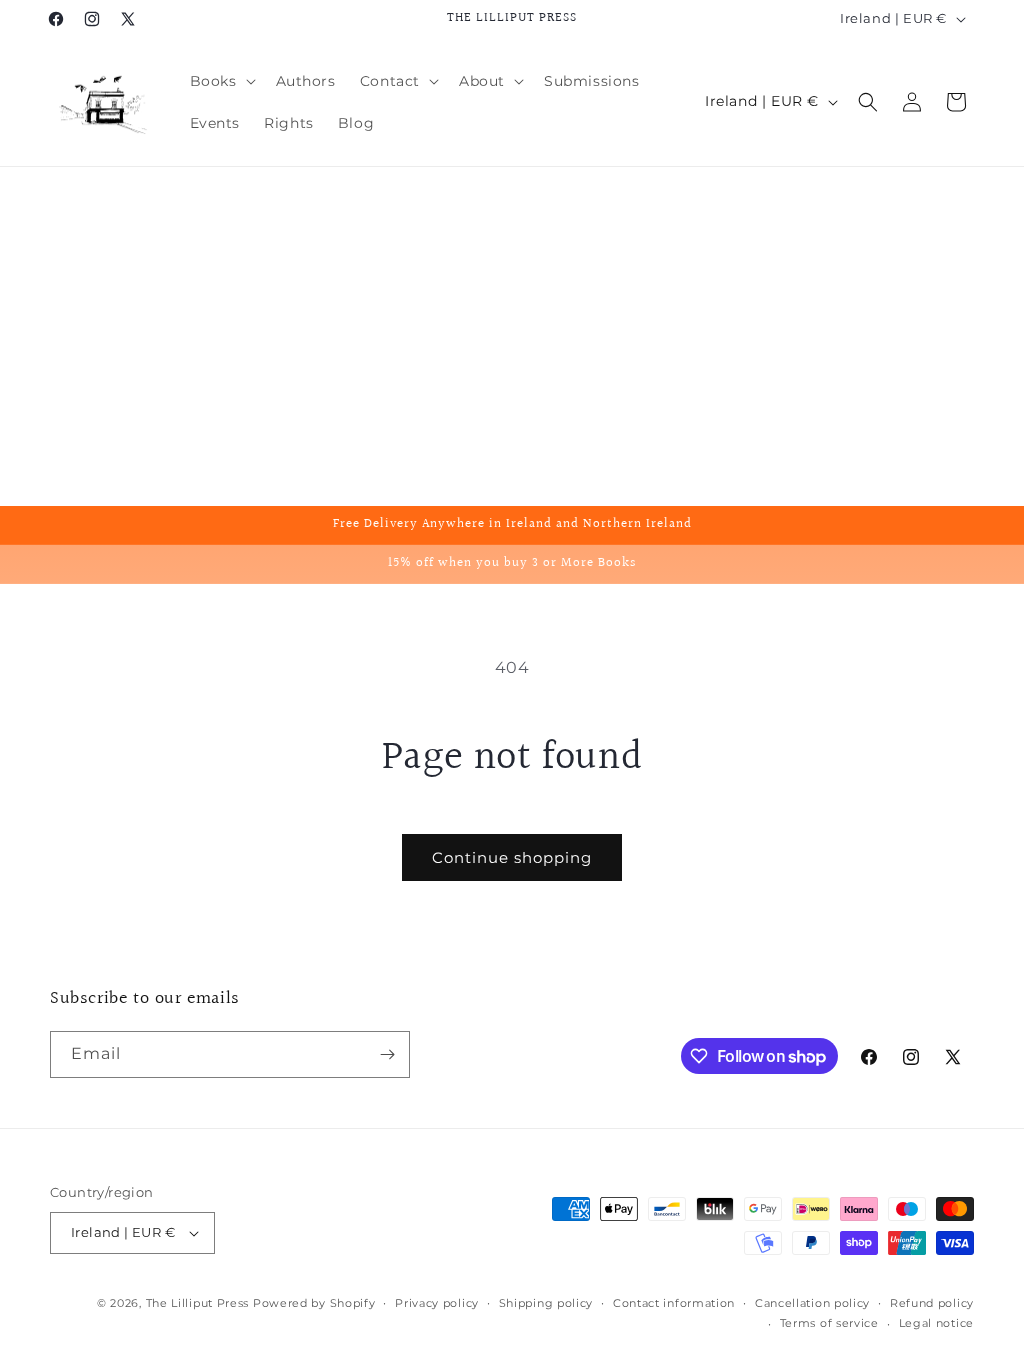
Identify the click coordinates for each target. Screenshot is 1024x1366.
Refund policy (932, 1303)
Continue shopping (512, 857)
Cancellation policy (812, 1303)
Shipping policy (546, 1303)
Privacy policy (437, 1303)
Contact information (674, 1303)
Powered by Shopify (314, 1303)
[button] (221, 81)
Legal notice (936, 1323)
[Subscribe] (387, 1054)
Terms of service (829, 1323)
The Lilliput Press (198, 1303)
